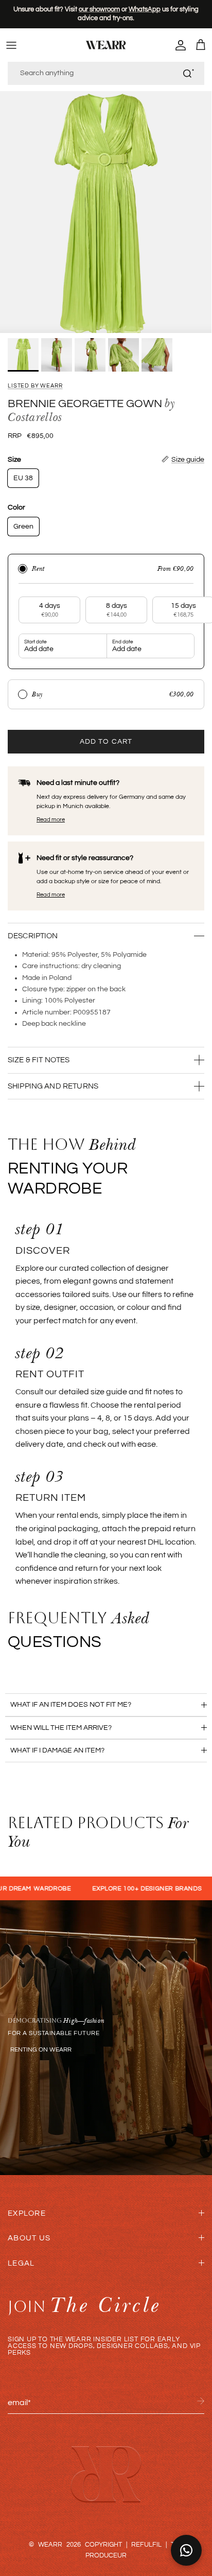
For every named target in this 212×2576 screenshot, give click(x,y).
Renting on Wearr (41, 2050)
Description (33, 936)
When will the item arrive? (61, 1728)
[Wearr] (106, 45)
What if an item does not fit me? (71, 1705)
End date (123, 642)
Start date (36, 642)
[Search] (188, 73)
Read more (51, 820)
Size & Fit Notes (39, 1060)
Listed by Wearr (35, 386)
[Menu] (11, 45)
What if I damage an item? (57, 1750)
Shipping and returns (53, 1086)
